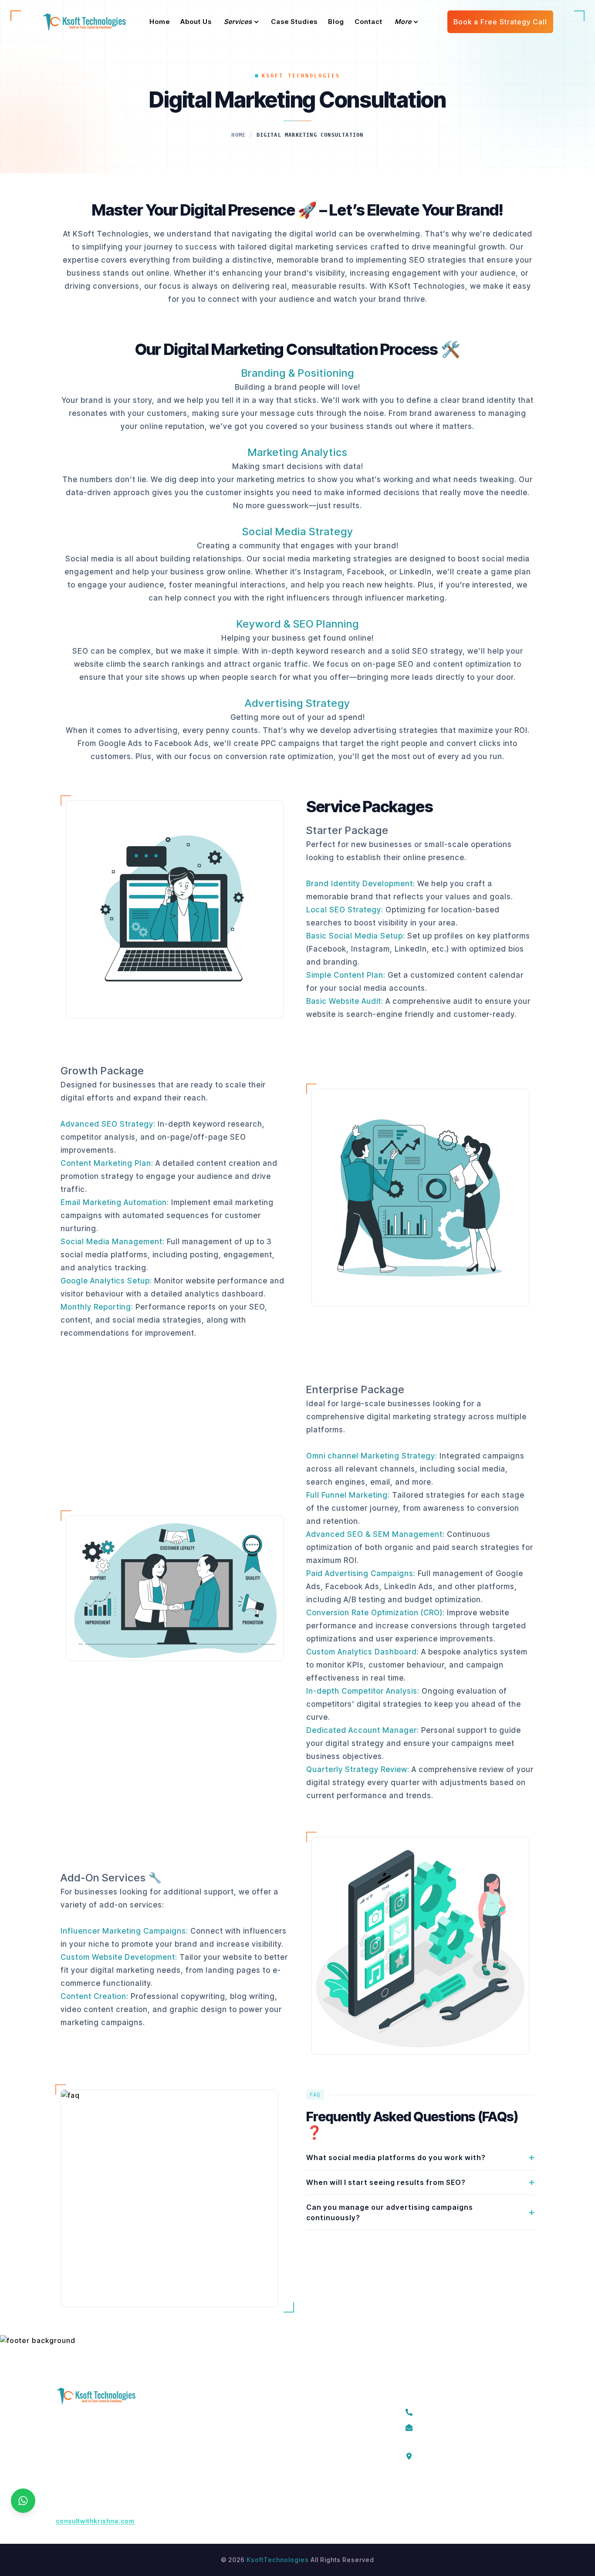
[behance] (508, 2492)
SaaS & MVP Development (322, 2443)
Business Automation (314, 2474)
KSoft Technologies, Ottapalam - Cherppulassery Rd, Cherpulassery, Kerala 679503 (474, 2455)
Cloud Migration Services (321, 2427)
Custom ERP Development (322, 2459)
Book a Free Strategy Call (500, 22)
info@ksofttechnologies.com (469, 2426)
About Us (211, 2427)
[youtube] (488, 2492)
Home (238, 135)
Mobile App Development (321, 2490)
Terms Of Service (225, 2412)
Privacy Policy (219, 2443)
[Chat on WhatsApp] (23, 2501)
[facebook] (410, 2492)
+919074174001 (447, 2411)
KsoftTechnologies (278, 2560)
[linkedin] (469, 2492)
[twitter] (429, 2492)
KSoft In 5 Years (222, 2459)
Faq (203, 2474)
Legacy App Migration (315, 2412)
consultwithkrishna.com (95, 2521)
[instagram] (449, 2492)
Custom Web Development (323, 2506)
